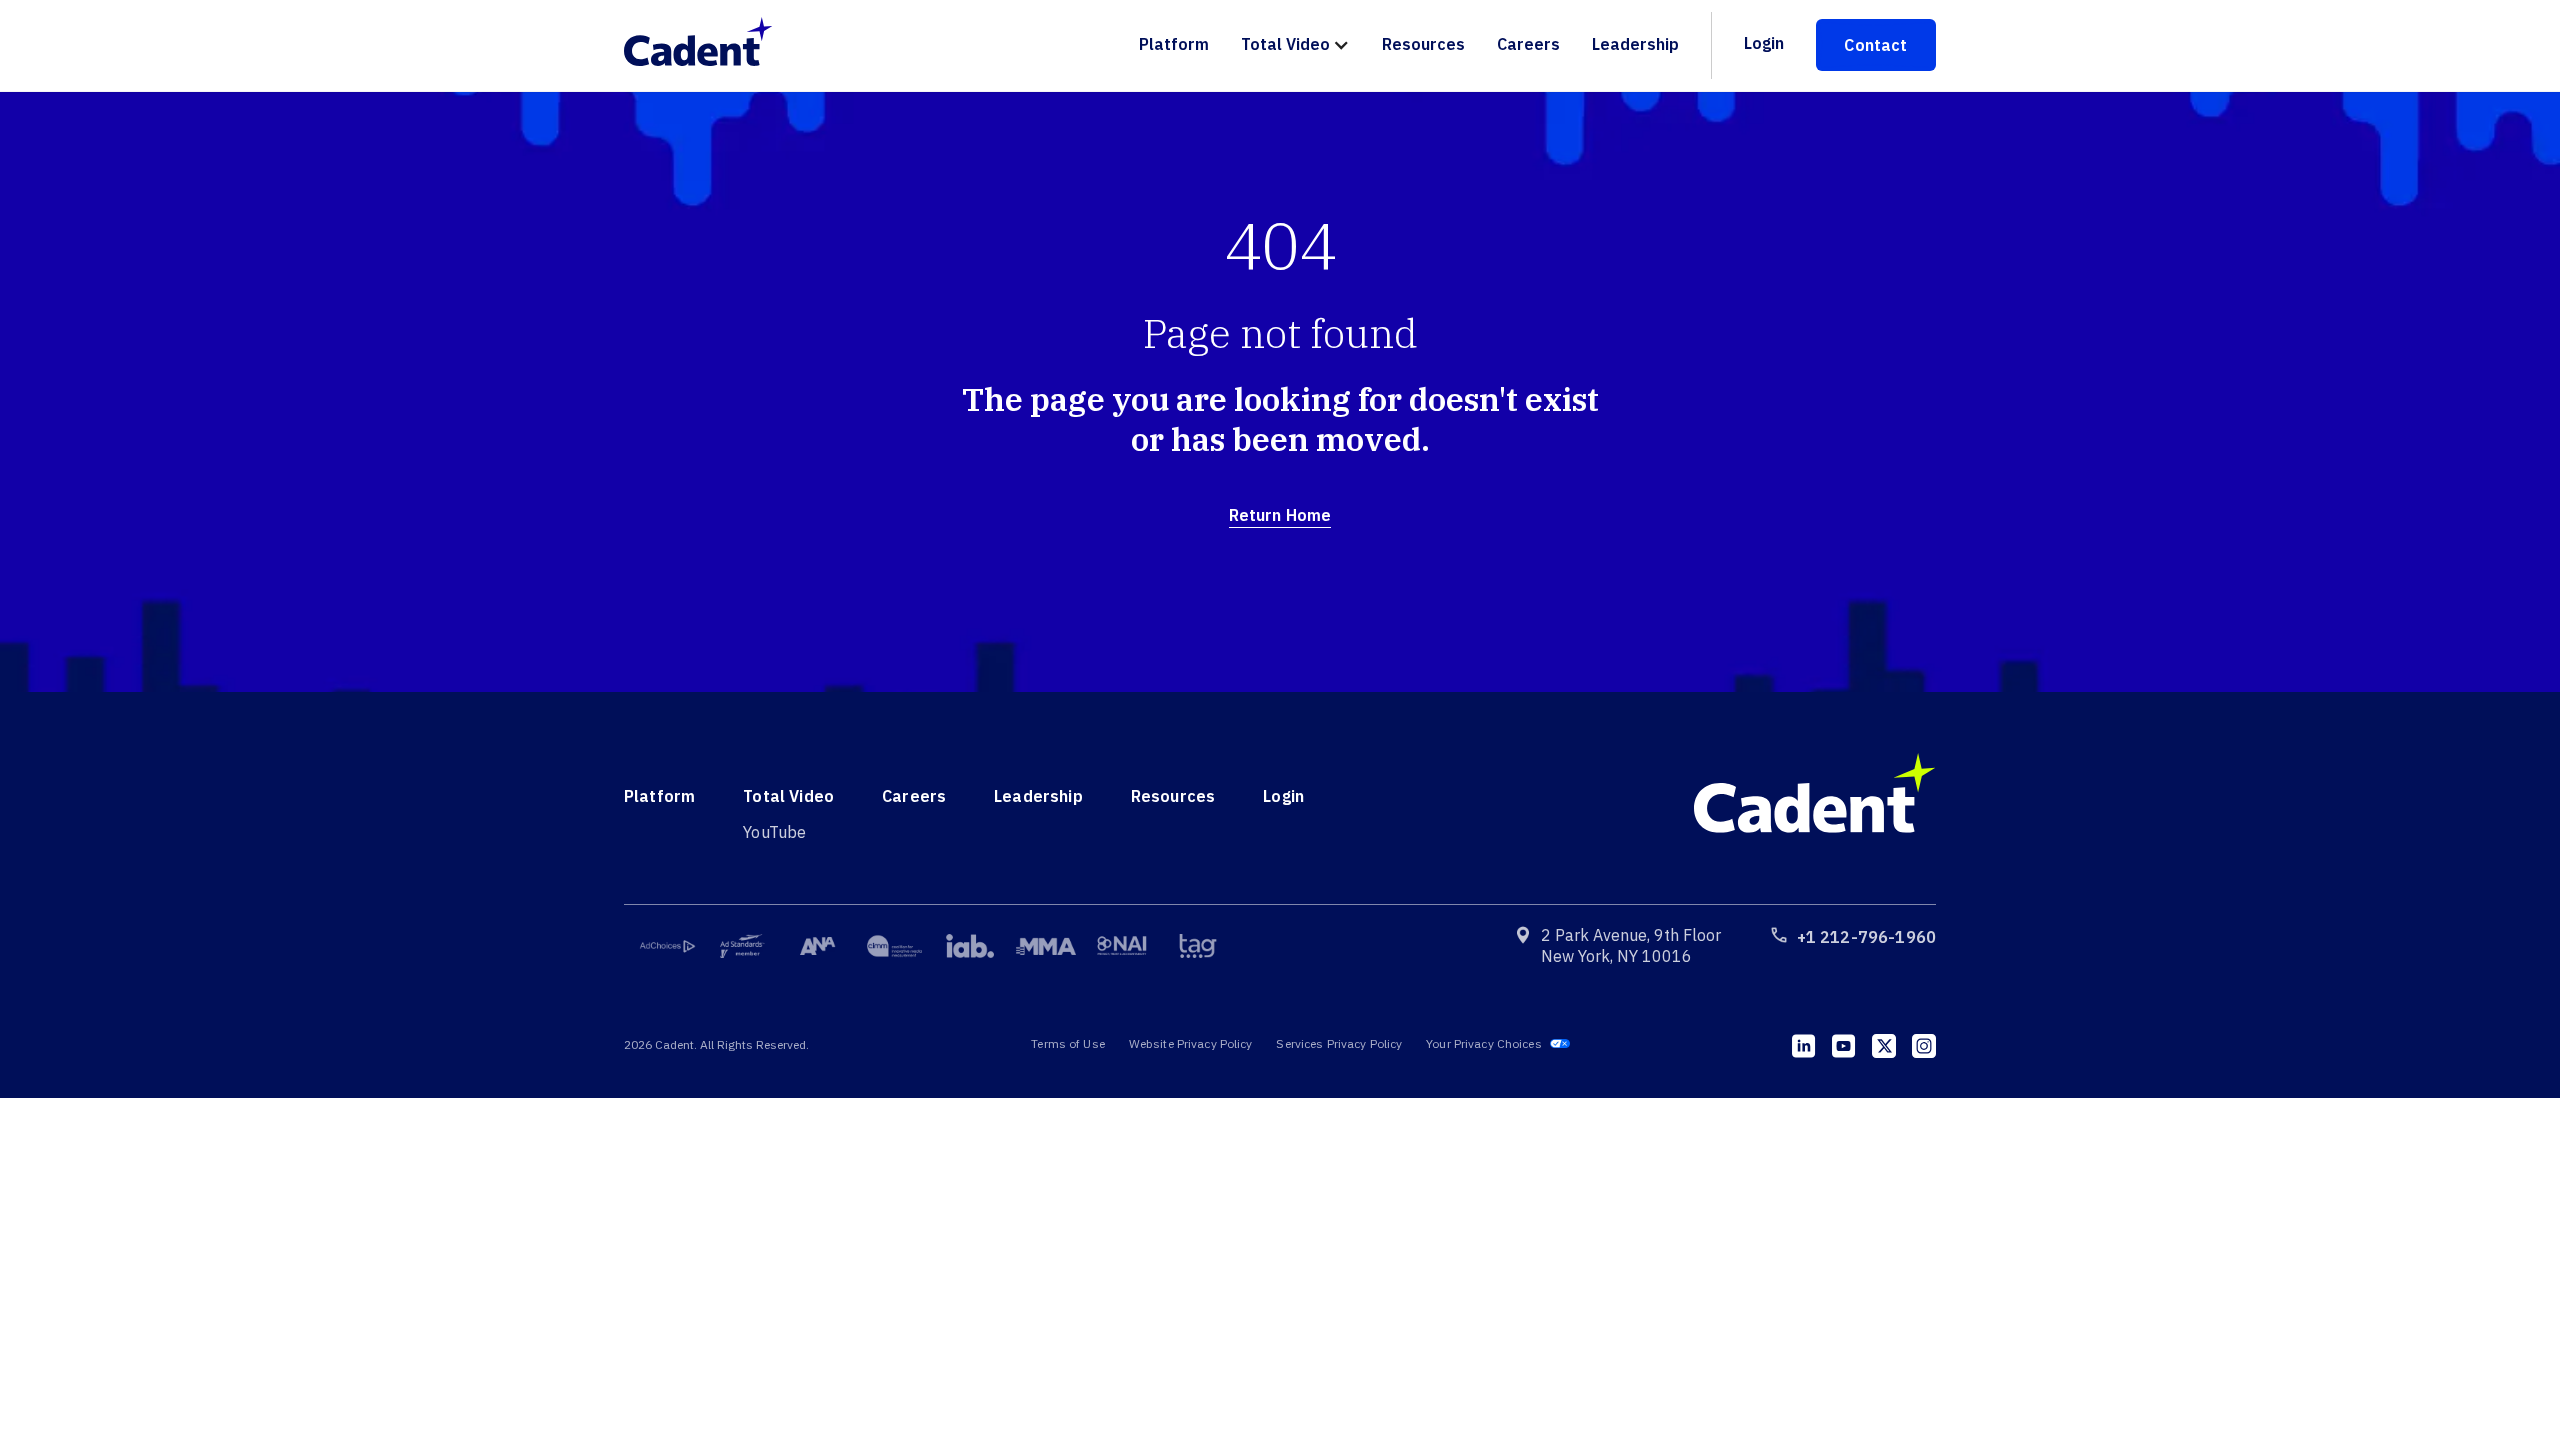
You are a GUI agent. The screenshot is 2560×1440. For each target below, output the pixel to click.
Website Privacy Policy (1191, 1043)
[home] (708, 45)
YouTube (774, 832)
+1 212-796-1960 (1866, 937)
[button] (1295, 45)
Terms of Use (1067, 1043)
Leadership (1635, 44)
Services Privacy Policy (1339, 1043)
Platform (1174, 44)
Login (1764, 43)
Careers (1528, 44)
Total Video (1285, 44)
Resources (1423, 44)
